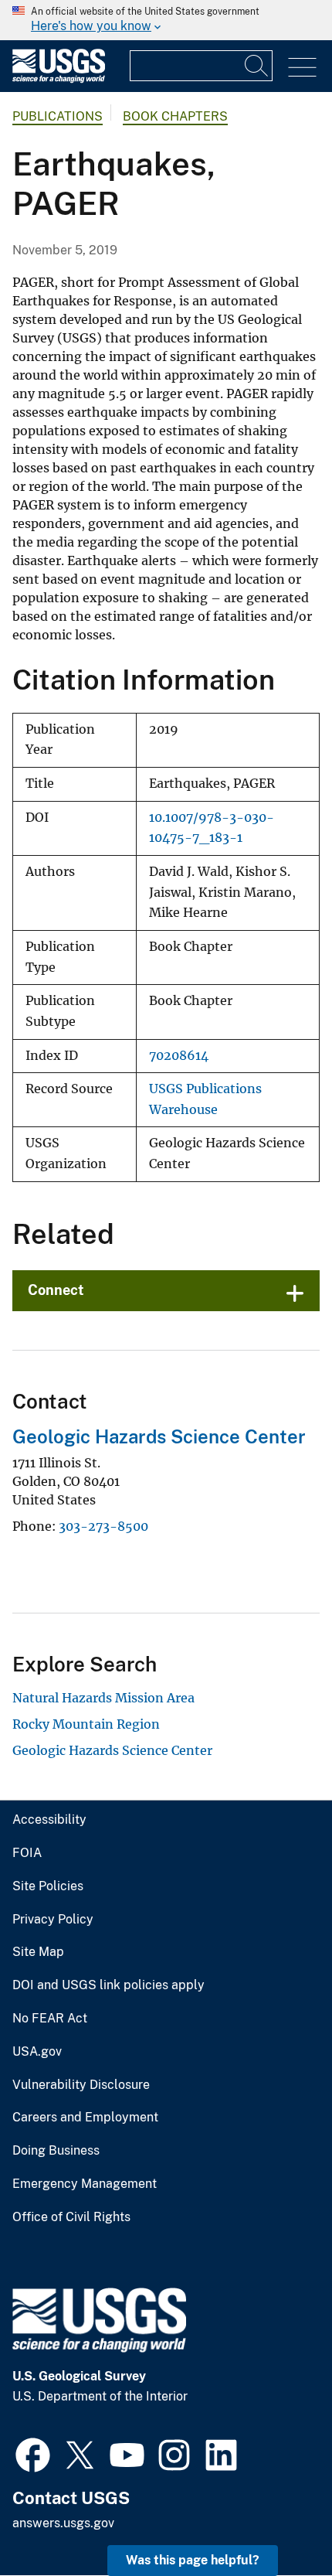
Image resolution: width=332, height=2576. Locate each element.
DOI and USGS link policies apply (108, 1985)
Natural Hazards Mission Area (103, 1698)
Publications (58, 116)
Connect (56, 1290)
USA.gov (37, 2052)
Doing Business (56, 2151)
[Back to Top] (276, 2520)
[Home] (59, 79)
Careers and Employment (85, 2118)
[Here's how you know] (166, 20)
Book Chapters (175, 116)
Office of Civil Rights (71, 2217)
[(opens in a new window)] (33, 2453)
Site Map (38, 1952)
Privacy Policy (53, 1920)
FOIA (27, 1853)
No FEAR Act (50, 2019)
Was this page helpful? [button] (193, 2560)
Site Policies (48, 1886)
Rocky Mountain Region (86, 1724)
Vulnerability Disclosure (81, 2085)
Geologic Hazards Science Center (159, 1436)
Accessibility (49, 1820)
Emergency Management (85, 2184)
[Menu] (302, 68)
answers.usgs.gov (63, 2523)
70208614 (179, 1056)
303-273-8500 (103, 1526)
